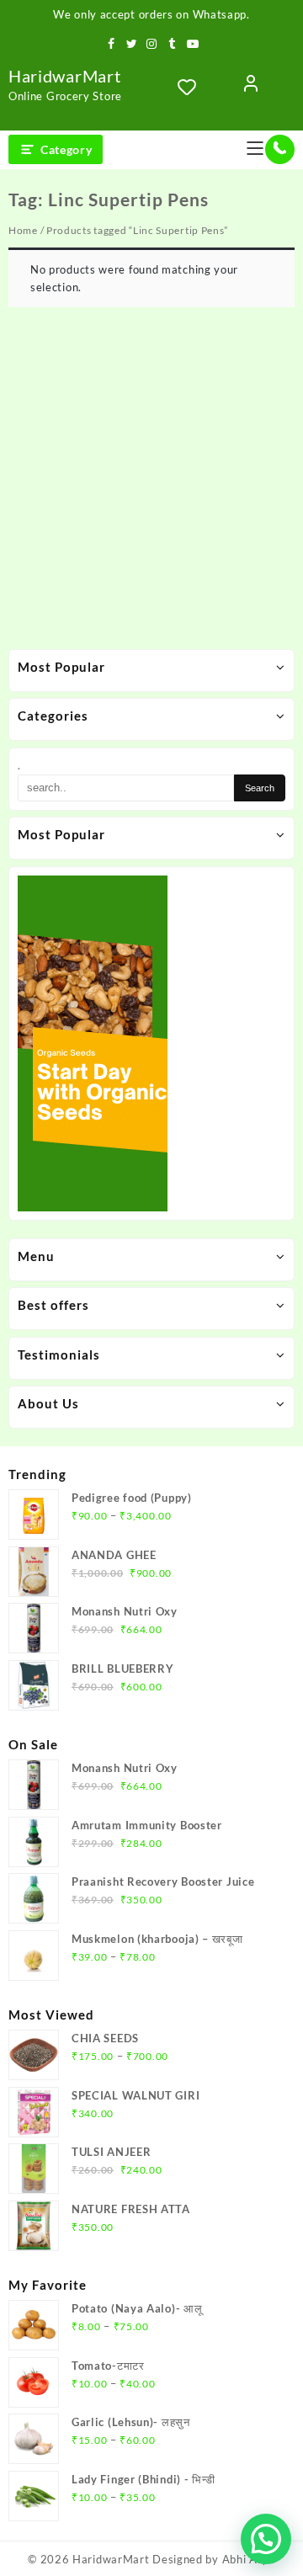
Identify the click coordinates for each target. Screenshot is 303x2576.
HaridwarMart (64, 76)
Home (23, 230)
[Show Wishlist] (192, 87)
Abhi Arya (249, 2559)
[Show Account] (251, 87)
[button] (266, 2539)
